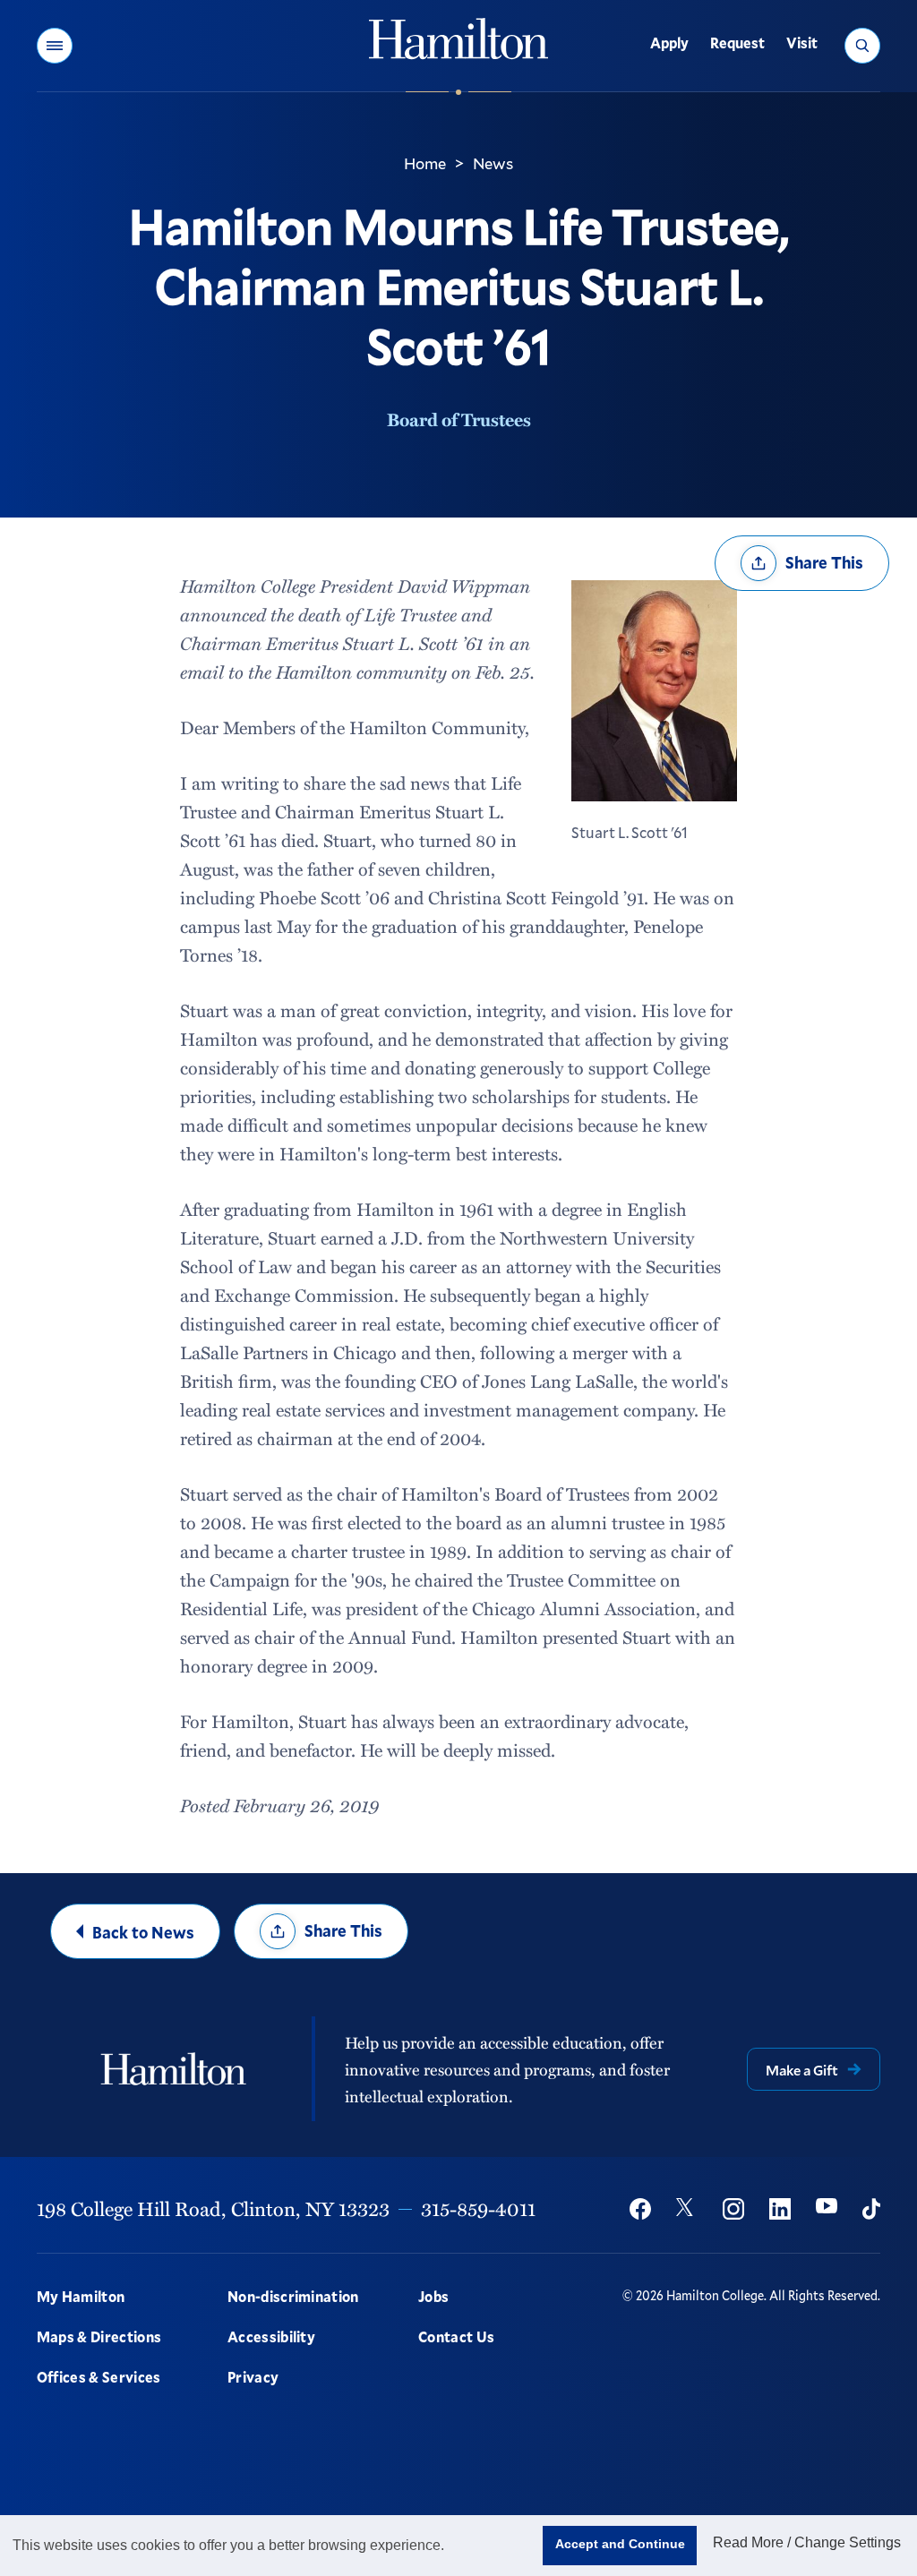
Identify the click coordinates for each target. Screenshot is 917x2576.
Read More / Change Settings (807, 2542)
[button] (55, 46)
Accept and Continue (620, 2544)
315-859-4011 (478, 2208)
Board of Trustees (459, 419)
